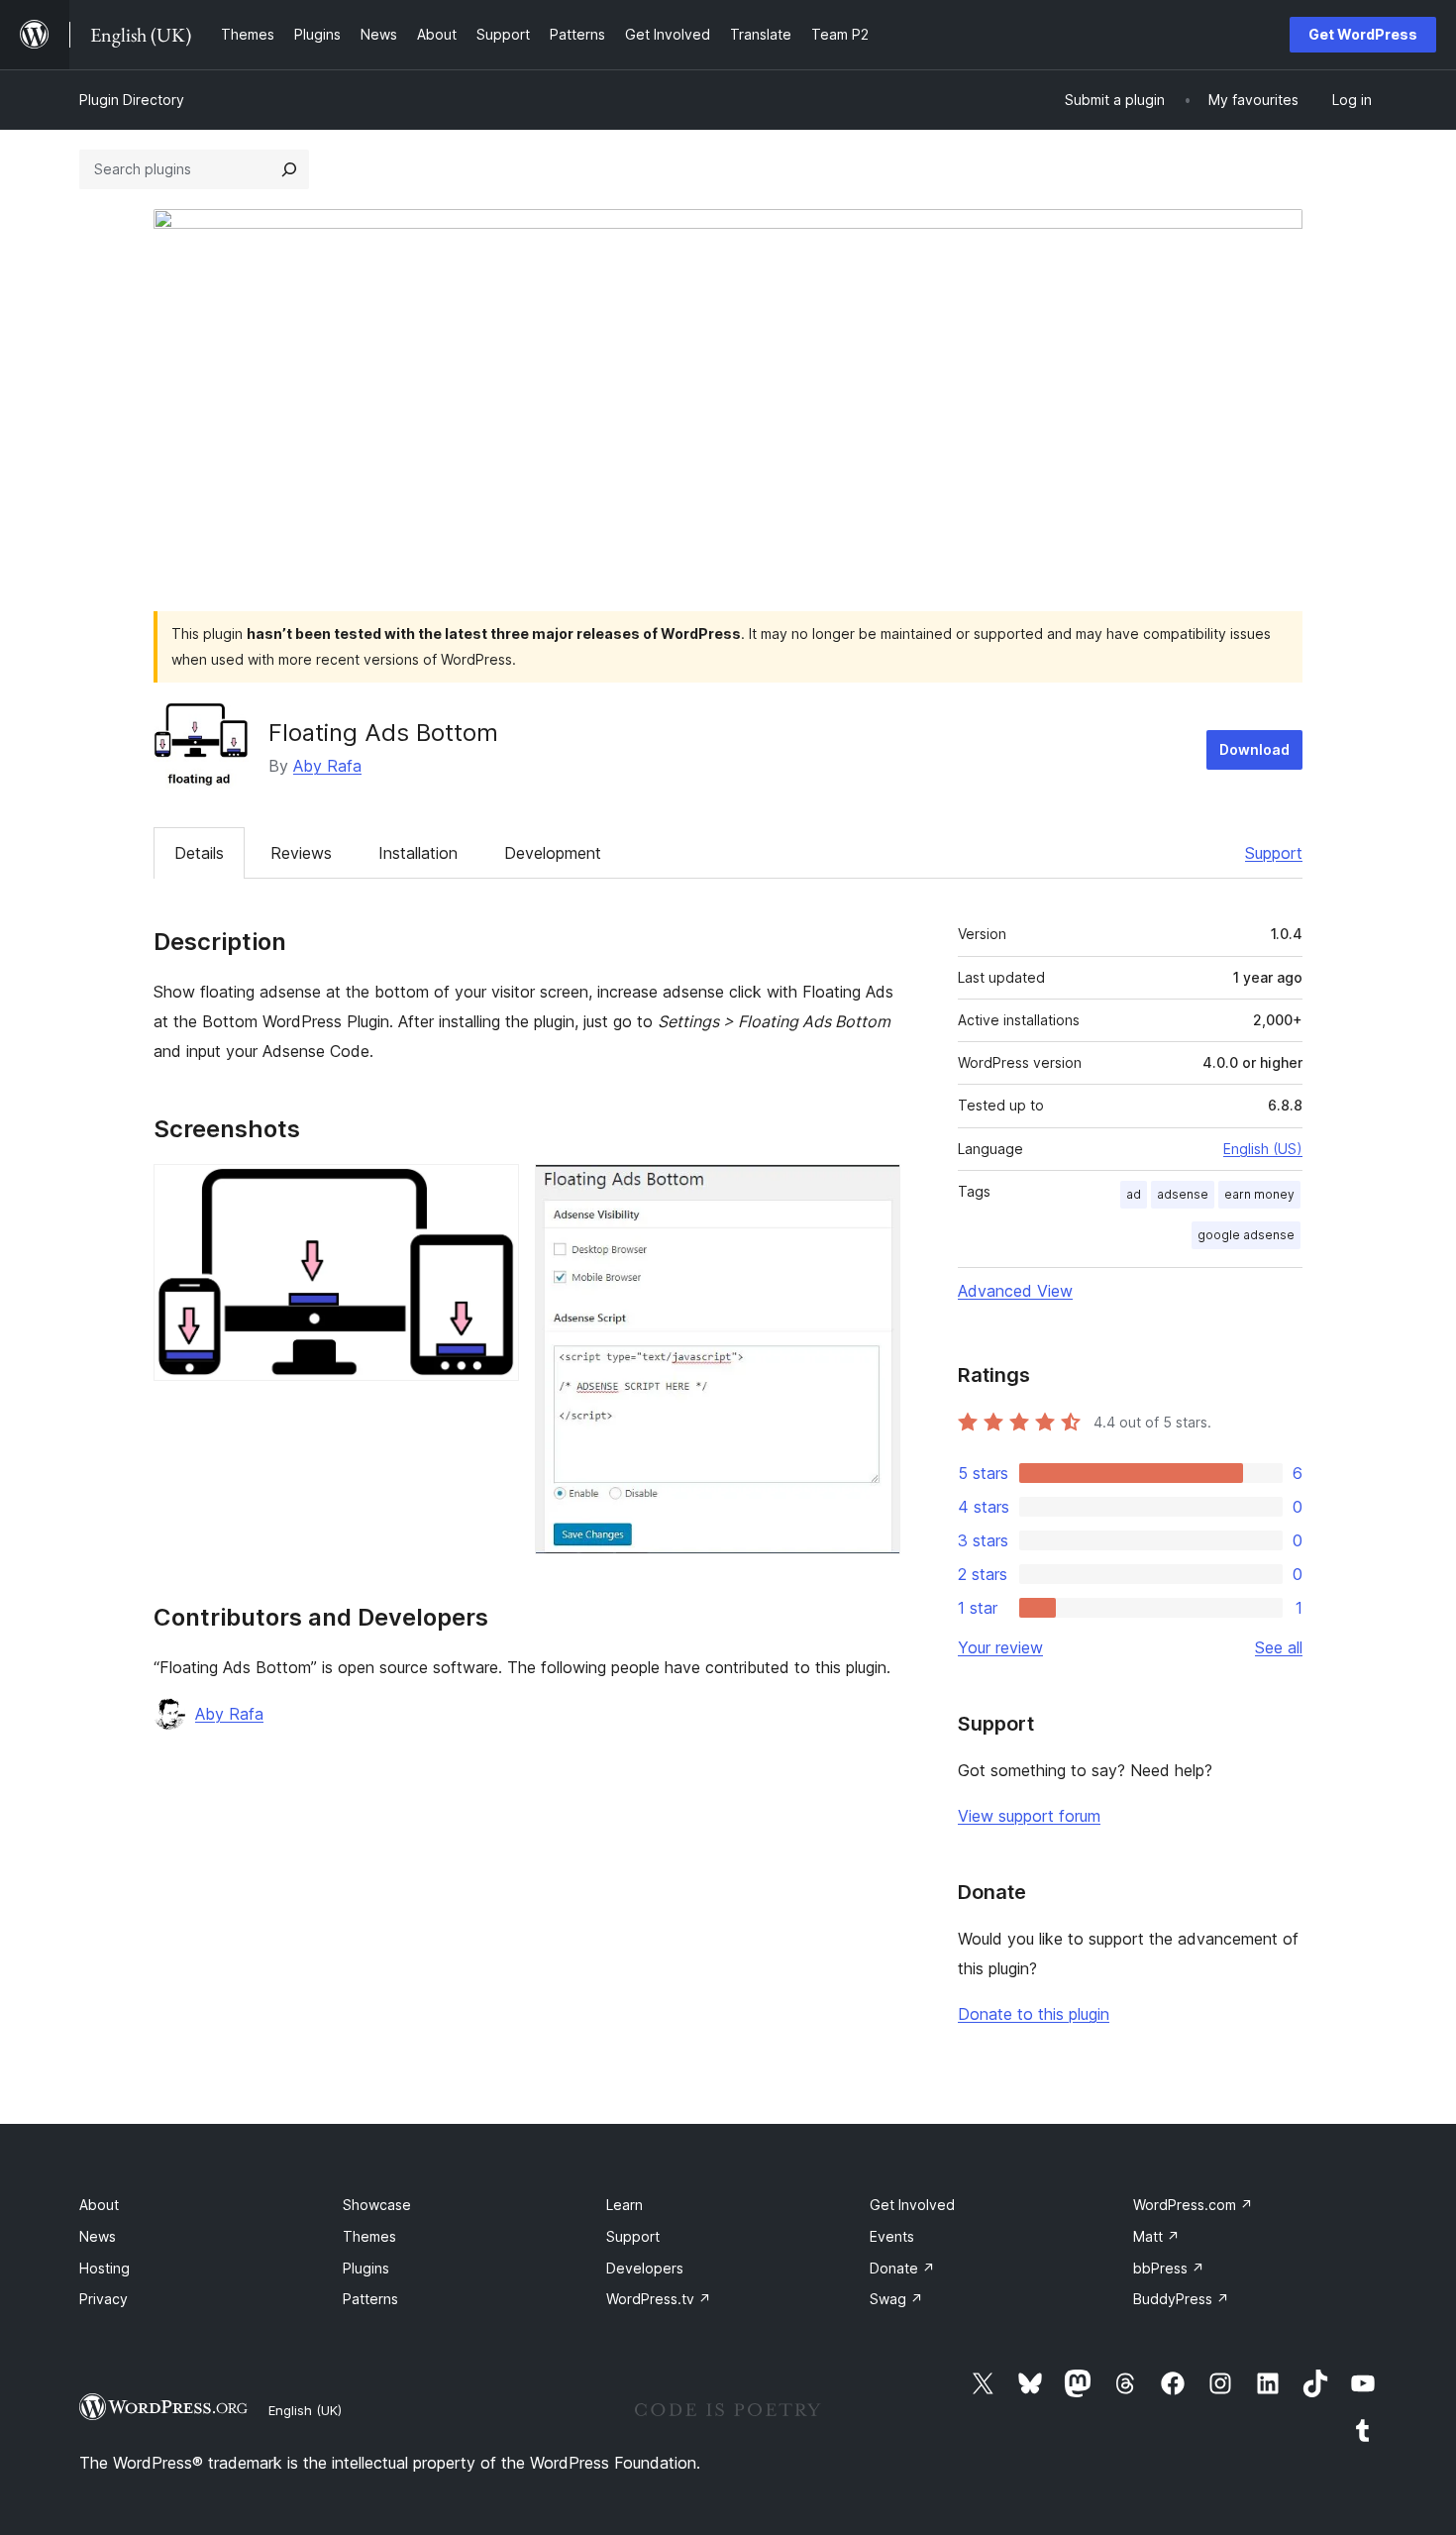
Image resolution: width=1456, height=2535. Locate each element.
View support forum (1029, 1816)
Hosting (104, 2268)
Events (892, 2236)
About (99, 2205)
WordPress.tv (659, 2299)
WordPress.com (1193, 2205)
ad (1134, 1194)
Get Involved (912, 2205)
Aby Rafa (327, 766)
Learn (624, 2205)
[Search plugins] (289, 169)
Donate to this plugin (1034, 2014)
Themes (369, 2236)
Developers (645, 2268)
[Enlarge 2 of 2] (874, 1191)
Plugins (366, 2268)
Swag (896, 2299)
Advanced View (1015, 1291)
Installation (418, 853)
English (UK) (305, 2410)
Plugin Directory (132, 100)
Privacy (104, 2299)
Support (1274, 853)
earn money (1259, 1194)
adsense (1183, 1194)
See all (1279, 1647)
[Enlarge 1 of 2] (492, 1191)
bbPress (1169, 2268)
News (98, 2236)
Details (199, 853)
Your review (1000, 1647)
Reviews (301, 853)
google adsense (1246, 1235)
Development (553, 853)
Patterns (370, 2299)
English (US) (1263, 1149)
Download (1254, 749)
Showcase (377, 2205)
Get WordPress (1363, 34)
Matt (1156, 2236)
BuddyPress (1181, 2299)
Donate (902, 2268)
